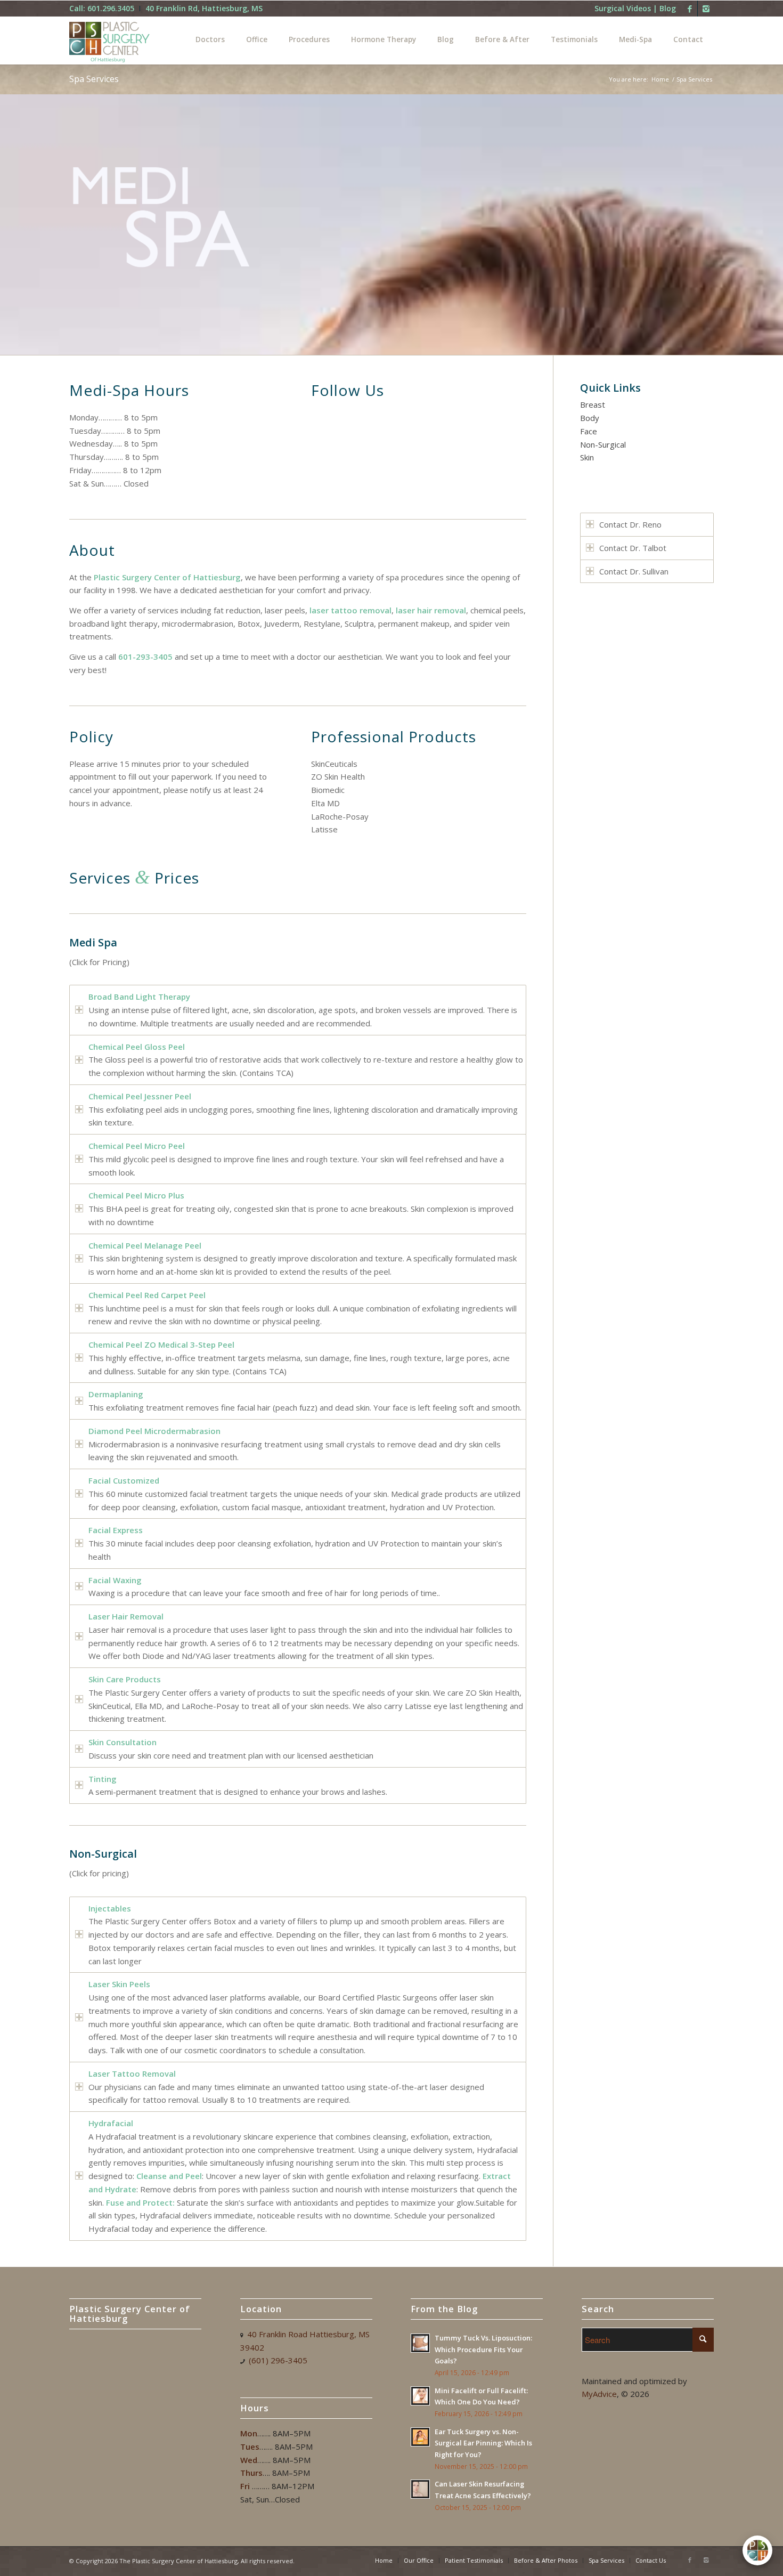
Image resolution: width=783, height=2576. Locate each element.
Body (590, 418)
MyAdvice (599, 2394)
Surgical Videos (623, 8)
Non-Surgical (603, 444)
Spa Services (94, 79)
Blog (668, 8)
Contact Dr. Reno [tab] (630, 524)
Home (660, 79)
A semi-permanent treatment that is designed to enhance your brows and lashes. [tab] (238, 1785)
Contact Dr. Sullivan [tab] (634, 571)
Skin (587, 457)
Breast (593, 404)
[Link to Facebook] (690, 9)
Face (589, 431)
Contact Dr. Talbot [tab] (633, 548)
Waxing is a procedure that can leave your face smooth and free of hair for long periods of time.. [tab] (264, 1587)
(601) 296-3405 (278, 2360)
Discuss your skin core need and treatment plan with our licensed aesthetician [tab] (231, 1749)
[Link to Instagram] (706, 9)
